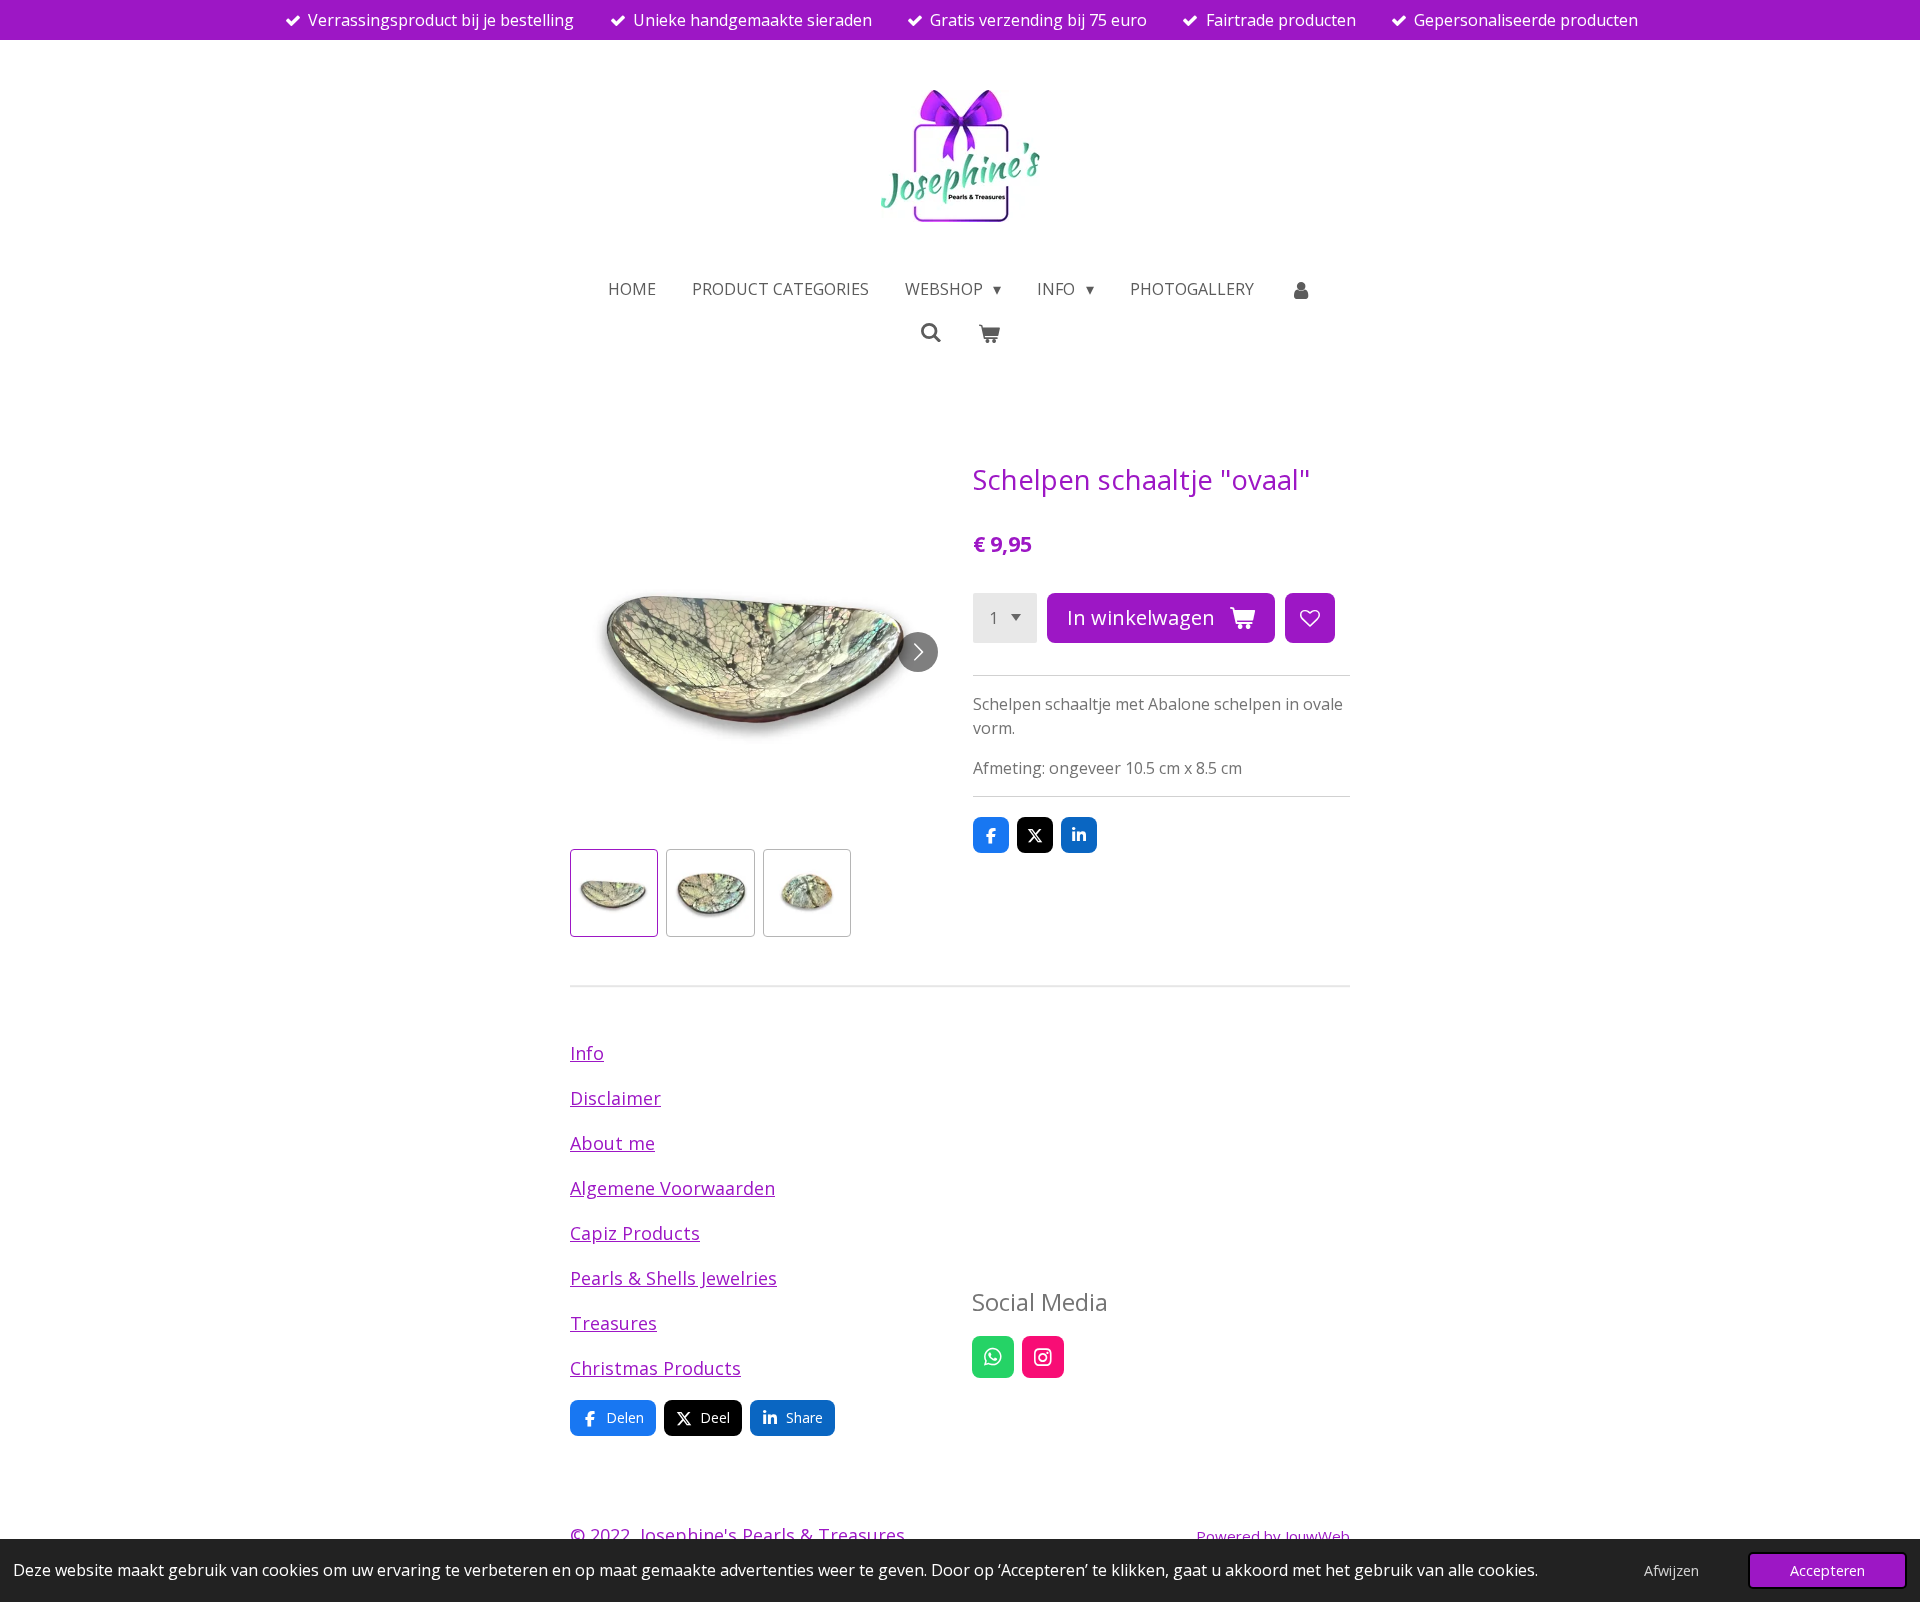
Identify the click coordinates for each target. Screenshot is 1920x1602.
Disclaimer (615, 1098)
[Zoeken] (931, 332)
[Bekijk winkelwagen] (989, 333)
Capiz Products (635, 1233)
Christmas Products (655, 1368)
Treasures (613, 1323)
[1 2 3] (1005, 618)
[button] (614, 893)
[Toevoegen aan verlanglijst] (1310, 618)
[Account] (1301, 289)
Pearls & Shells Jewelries (673, 1278)
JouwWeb (1317, 1536)
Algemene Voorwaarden (672, 1188)
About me (612, 1143)
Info (587, 1053)
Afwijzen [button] (1671, 1570)
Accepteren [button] (1827, 1570)
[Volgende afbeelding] (918, 652)
